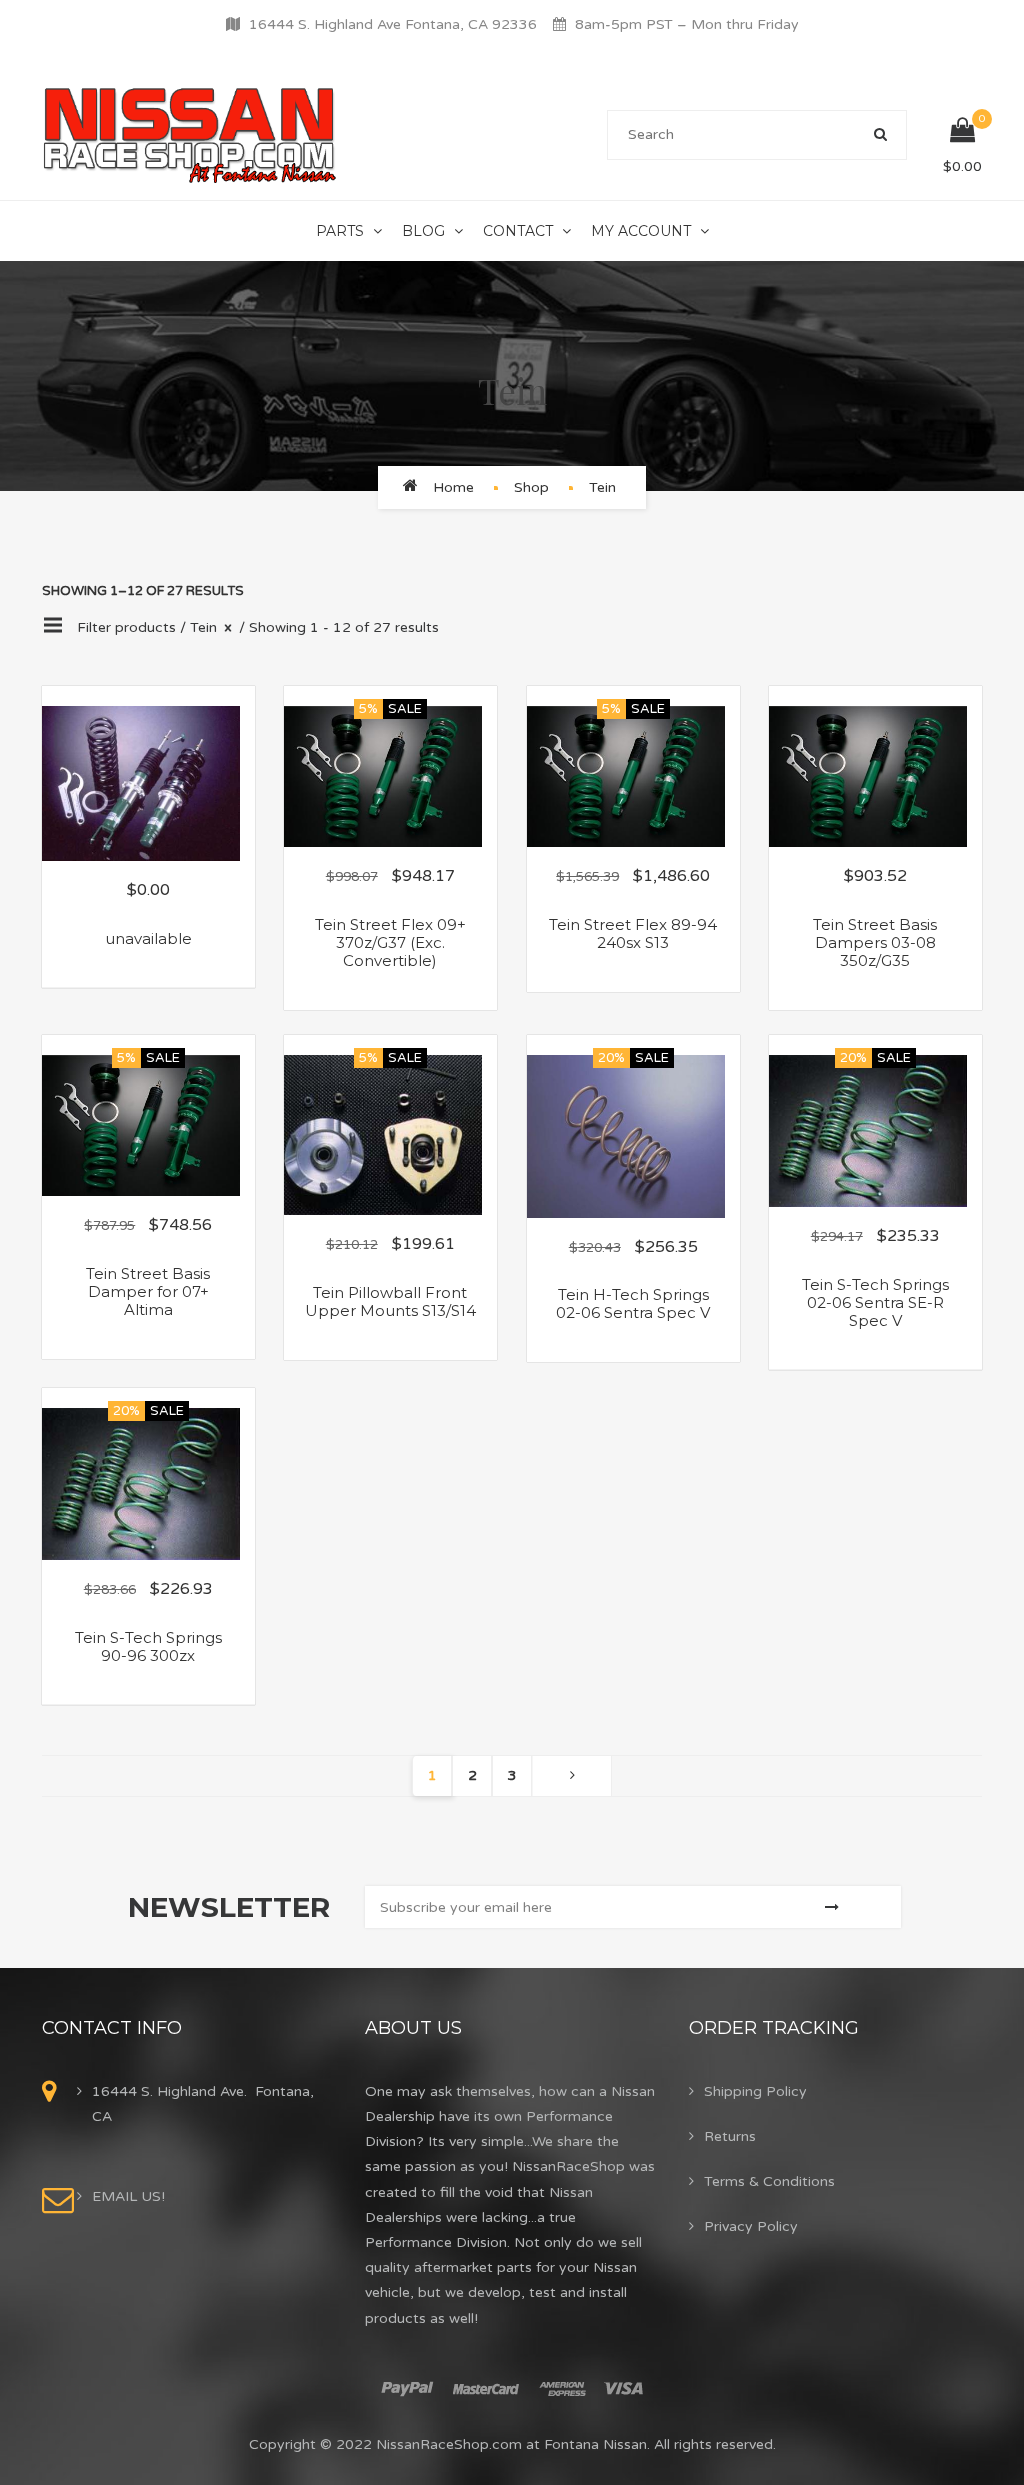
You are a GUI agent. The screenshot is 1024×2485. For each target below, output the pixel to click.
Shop (531, 487)
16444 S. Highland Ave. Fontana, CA (203, 2104)
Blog (423, 231)
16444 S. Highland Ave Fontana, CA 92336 (393, 24)
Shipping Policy (755, 2091)
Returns (730, 2136)
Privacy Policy (751, 2226)
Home (453, 487)
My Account (641, 231)
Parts (340, 231)
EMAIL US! (128, 2196)
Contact (518, 231)
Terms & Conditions (769, 2181)
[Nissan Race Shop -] (190, 134)
